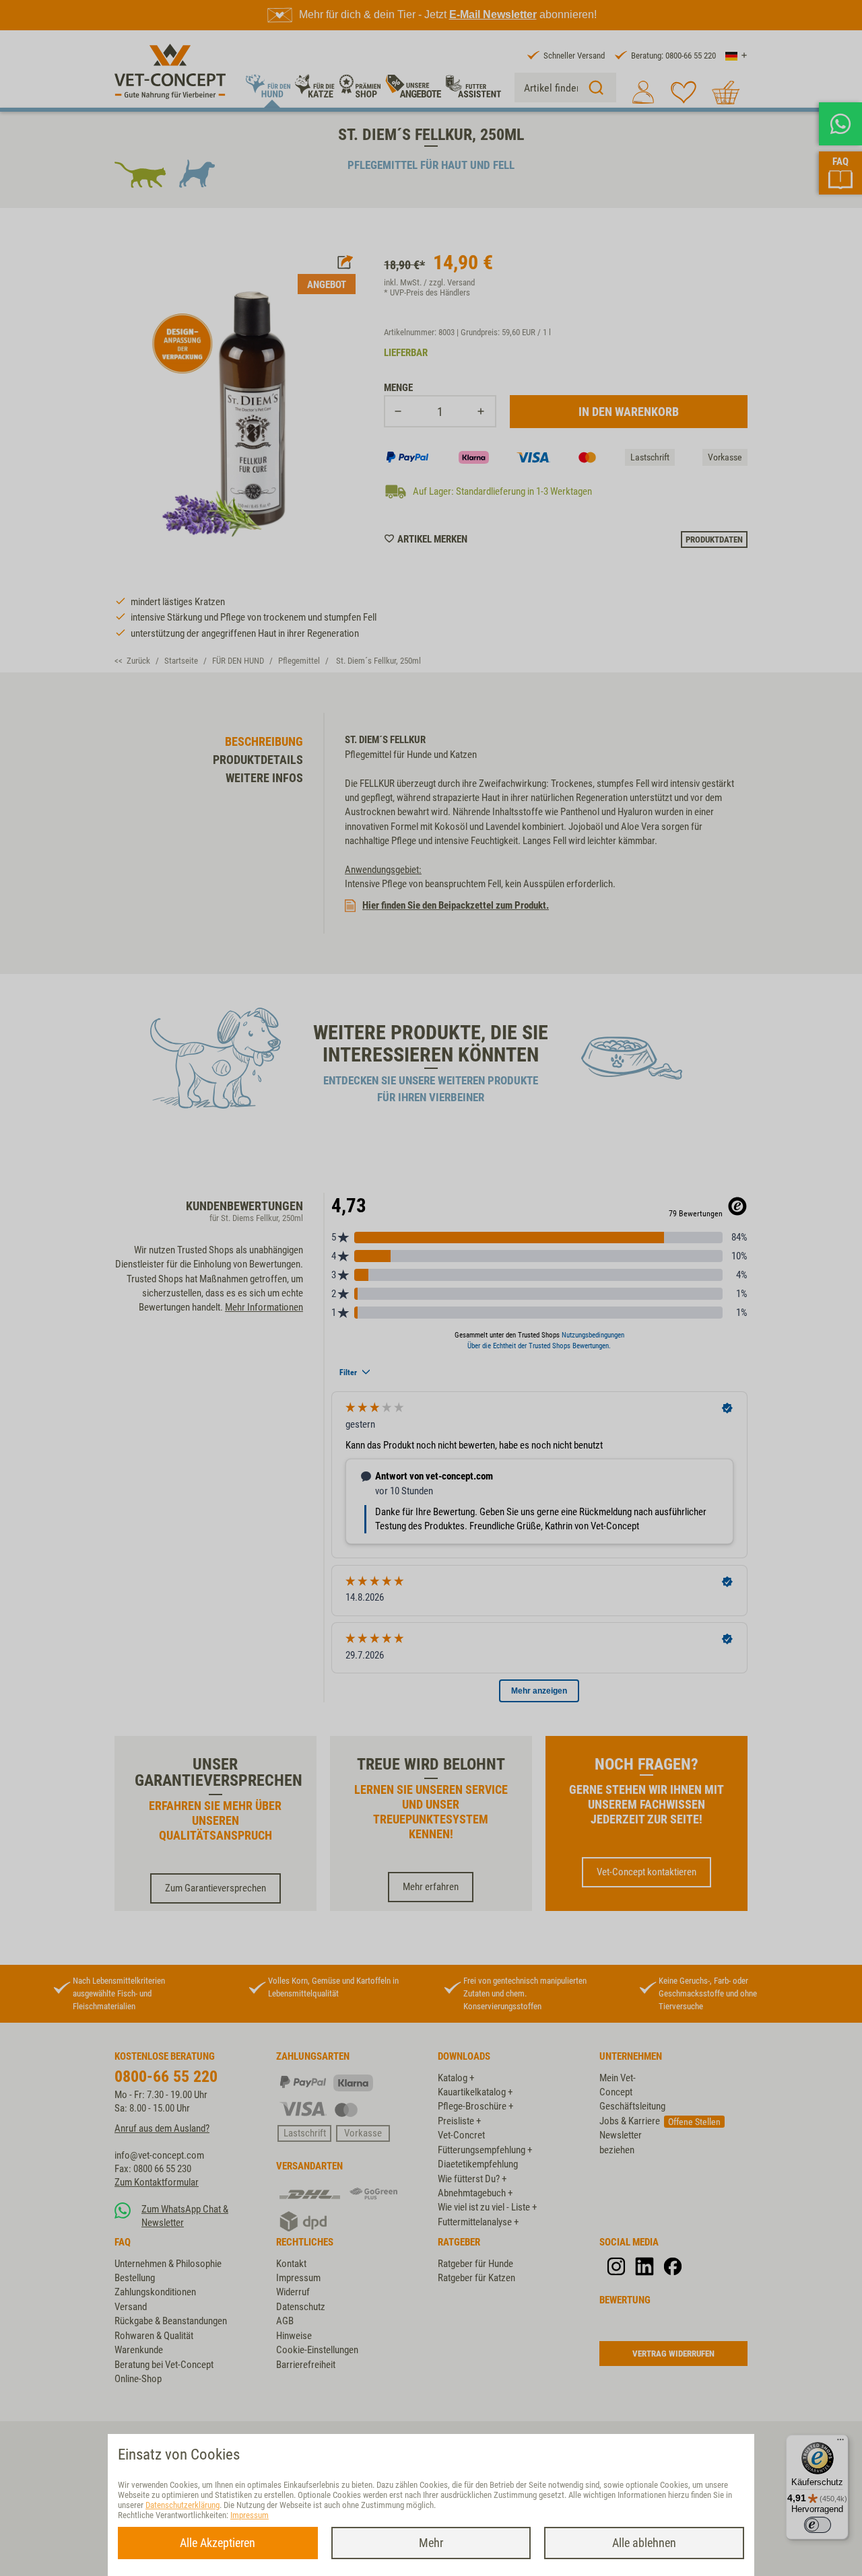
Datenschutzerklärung (183, 2505)
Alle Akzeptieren (218, 2543)
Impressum (250, 2515)
